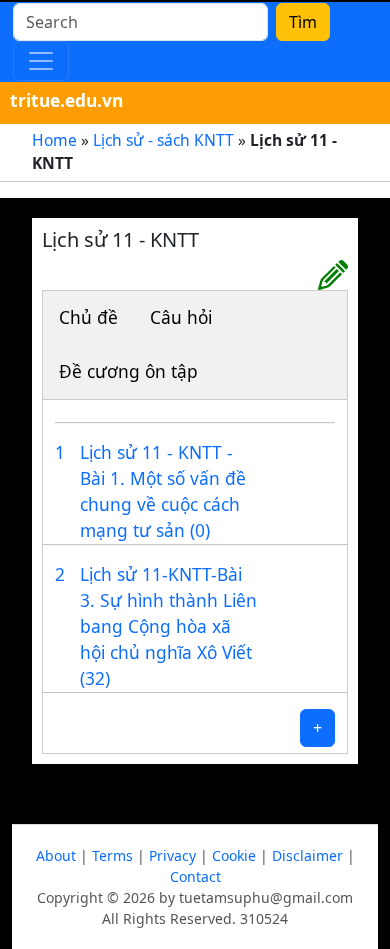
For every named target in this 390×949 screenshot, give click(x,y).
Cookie (234, 855)
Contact (195, 876)
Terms (112, 855)
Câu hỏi (181, 317)
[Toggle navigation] (41, 61)
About (56, 855)
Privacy (172, 855)
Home (54, 140)
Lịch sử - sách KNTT (163, 140)
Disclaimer (307, 855)
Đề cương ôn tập (128, 371)
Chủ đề (88, 317)
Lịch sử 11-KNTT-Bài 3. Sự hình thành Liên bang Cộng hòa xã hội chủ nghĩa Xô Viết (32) (168, 626)
